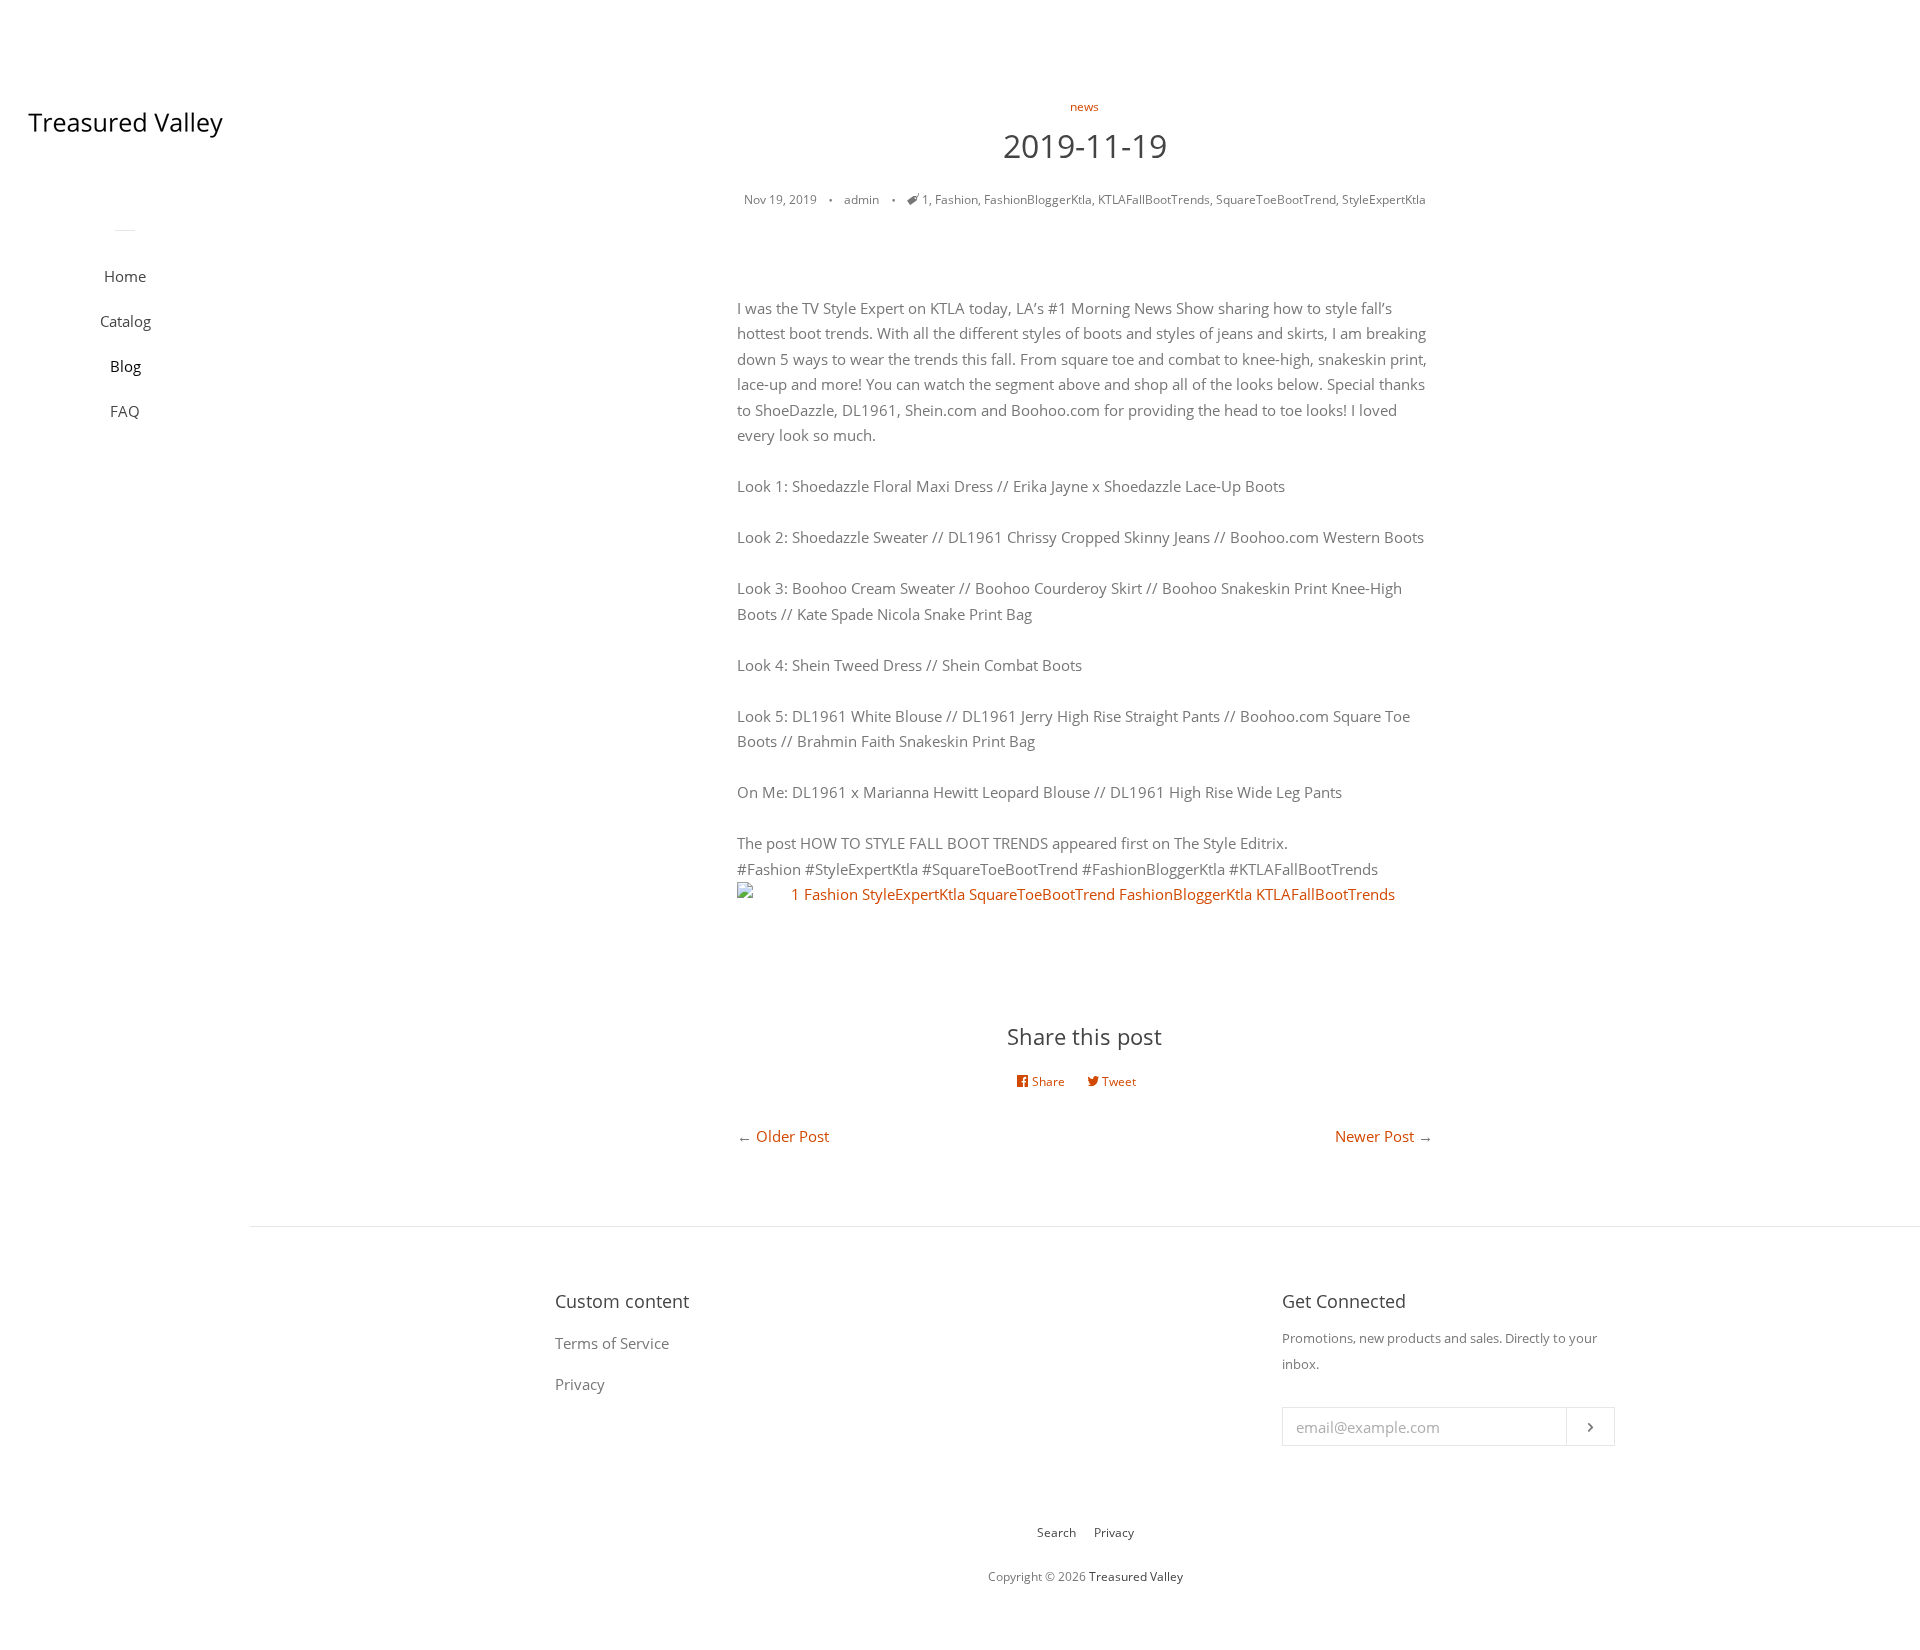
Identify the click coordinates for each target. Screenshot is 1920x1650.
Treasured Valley (1136, 1576)
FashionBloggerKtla (1038, 199)
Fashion (956, 199)
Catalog (125, 321)
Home (125, 276)
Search (1056, 1532)
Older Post (792, 1136)
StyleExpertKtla (1384, 199)
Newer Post (1374, 1136)
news (1084, 106)
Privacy (1114, 1532)
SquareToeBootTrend (1276, 199)
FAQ (125, 411)
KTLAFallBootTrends (1154, 199)
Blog (125, 366)
